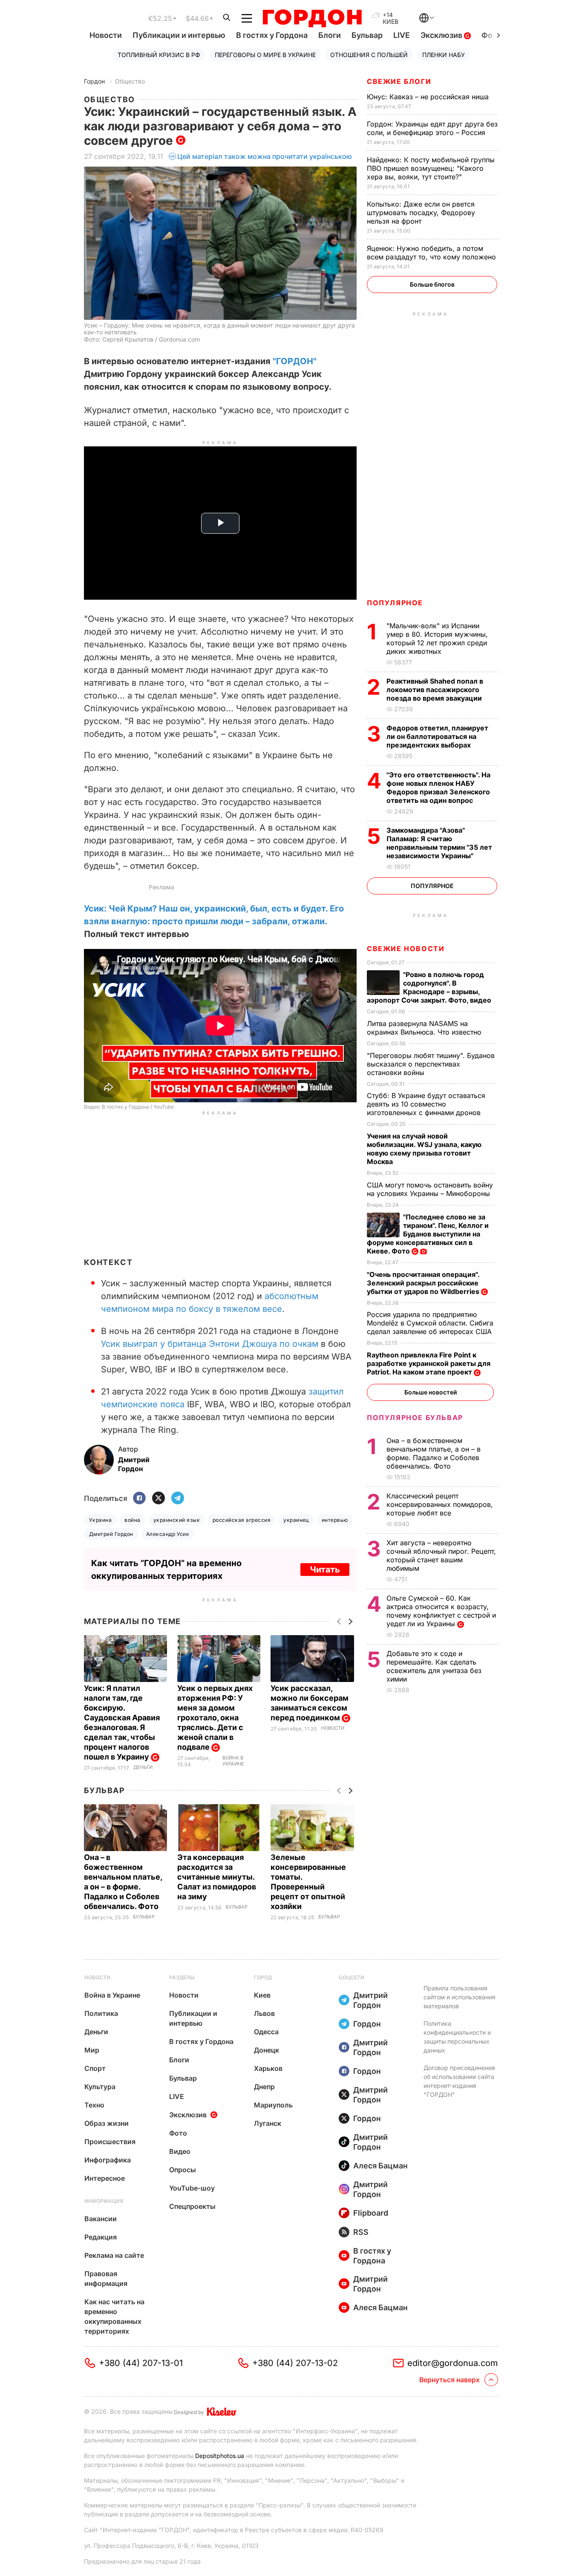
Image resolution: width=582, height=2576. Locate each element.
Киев (262, 1995)
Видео (180, 2151)
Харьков (268, 2068)
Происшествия (110, 2142)
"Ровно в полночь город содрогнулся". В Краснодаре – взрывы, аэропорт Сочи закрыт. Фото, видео (430, 987)
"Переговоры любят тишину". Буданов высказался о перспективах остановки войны (431, 1064)
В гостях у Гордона (272, 35)
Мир (92, 2050)
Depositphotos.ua (220, 2456)
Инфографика (108, 2160)
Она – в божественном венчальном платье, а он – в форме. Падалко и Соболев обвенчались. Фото (434, 1453)
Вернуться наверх (449, 2380)
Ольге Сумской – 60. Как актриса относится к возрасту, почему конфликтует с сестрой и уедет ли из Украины (441, 1611)
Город (263, 1977)
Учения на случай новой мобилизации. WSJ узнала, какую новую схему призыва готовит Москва (424, 1149)
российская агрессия (242, 1520)
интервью (335, 1520)
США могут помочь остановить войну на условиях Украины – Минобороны (430, 1189)
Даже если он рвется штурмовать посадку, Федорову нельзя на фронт (421, 213)
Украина (100, 1520)
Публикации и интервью (179, 35)
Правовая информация (106, 2278)
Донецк (267, 2050)
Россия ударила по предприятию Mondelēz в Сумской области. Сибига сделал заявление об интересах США (430, 1323)
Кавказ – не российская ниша (429, 97)
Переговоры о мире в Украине (265, 55)
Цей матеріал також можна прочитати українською (265, 156)
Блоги (330, 35)
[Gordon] (312, 18)
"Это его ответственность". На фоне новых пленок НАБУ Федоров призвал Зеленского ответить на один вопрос (438, 788)
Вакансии (101, 2219)
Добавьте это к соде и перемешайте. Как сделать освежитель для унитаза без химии (434, 1666)
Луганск (268, 2123)
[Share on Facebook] (139, 1499)
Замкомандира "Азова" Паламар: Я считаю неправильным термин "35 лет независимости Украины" (439, 843)
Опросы (183, 2170)
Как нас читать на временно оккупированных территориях (114, 2316)
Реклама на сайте (114, 2255)
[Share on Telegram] (178, 1499)
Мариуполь (273, 2105)
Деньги (143, 1767)
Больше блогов (432, 284)
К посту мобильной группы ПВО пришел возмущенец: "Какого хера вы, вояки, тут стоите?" (431, 168)
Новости (106, 35)
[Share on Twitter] (158, 1499)
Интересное (105, 2178)
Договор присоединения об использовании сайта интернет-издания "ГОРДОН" (459, 2081)
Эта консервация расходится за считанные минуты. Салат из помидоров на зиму (217, 1877)
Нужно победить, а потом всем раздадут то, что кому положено (432, 253)
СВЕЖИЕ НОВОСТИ (406, 949)
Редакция (101, 2237)
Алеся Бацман (380, 2166)
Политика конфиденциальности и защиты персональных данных (457, 2037)
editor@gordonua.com (453, 2363)
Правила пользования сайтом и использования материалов (460, 1997)
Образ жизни (107, 2123)
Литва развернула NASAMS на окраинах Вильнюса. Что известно (425, 1028)
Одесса (266, 2032)
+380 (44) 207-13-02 (295, 2363)
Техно (94, 2105)
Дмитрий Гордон (111, 1534)
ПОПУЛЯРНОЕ (395, 603)
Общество (130, 81)
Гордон (94, 81)
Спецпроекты (192, 2206)
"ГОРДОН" (295, 361)
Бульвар (367, 35)
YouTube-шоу (192, 2188)
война (132, 1520)
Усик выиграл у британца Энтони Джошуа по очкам (210, 1344)
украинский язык (177, 1520)
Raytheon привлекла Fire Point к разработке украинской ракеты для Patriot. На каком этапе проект (429, 1363)
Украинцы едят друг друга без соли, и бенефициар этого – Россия (432, 128)
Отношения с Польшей (369, 55)
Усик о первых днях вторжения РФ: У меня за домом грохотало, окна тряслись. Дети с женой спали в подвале (215, 1718)
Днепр (264, 2087)
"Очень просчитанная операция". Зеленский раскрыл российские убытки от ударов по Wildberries (424, 1283)
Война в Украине (233, 1761)
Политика (101, 2013)
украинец (296, 1520)
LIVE (402, 35)
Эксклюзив (442, 35)
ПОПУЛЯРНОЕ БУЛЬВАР (415, 1417)
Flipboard (371, 2213)
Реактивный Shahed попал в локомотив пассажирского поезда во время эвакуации (435, 690)
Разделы (182, 1977)
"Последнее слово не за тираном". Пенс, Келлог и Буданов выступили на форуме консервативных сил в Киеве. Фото (428, 1234)
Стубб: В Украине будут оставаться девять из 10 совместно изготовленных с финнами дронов (426, 1104)
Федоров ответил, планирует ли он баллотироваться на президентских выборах (437, 736)
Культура (100, 2087)
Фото (178, 2133)
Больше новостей (431, 1392)
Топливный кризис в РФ (159, 55)
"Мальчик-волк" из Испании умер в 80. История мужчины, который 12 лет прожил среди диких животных (437, 638)
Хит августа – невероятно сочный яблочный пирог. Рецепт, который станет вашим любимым (441, 1555)
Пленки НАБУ (444, 55)
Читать (325, 1570)
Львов (264, 2013)
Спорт (95, 2068)
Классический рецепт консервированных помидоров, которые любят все (440, 1504)
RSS (361, 2232)
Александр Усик (168, 1534)
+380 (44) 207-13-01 (141, 2363)
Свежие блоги (399, 81)
